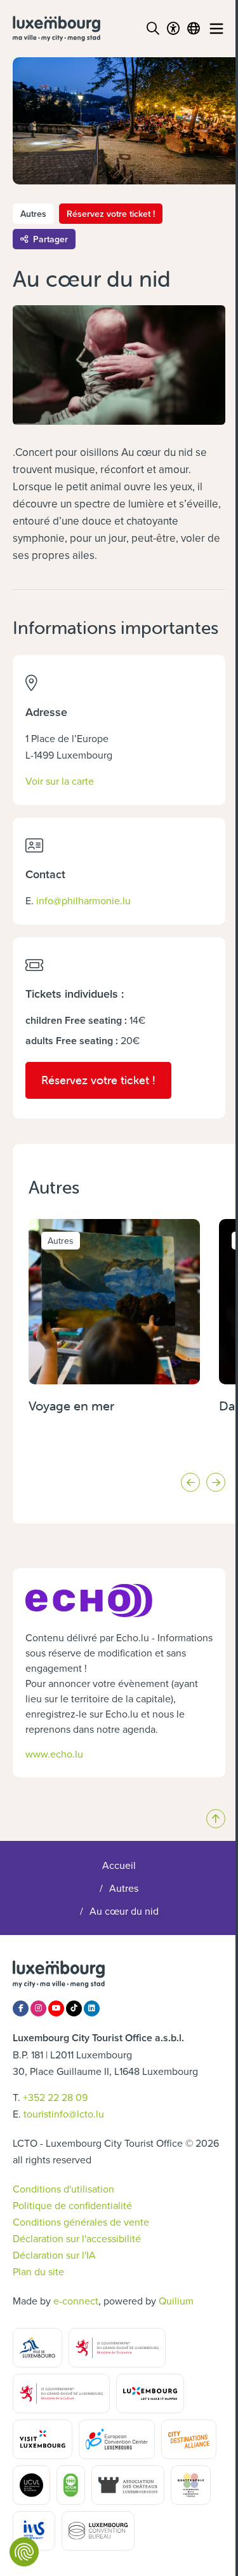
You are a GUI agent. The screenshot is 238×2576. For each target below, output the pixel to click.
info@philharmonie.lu (83, 900)
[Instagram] (38, 2008)
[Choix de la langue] (194, 29)
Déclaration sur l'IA (54, 2255)
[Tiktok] (74, 2008)
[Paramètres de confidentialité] (24, 2552)
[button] (190, 1482)
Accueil (119, 1865)
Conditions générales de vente (81, 2222)
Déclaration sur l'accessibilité (77, 2238)
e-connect (76, 2301)
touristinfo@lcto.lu (64, 2114)
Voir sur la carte (60, 781)
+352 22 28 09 (55, 2097)
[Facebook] (21, 2008)
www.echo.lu (54, 1754)
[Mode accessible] (173, 29)
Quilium (176, 2301)
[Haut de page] (216, 1819)
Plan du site (38, 2271)
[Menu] (216, 29)
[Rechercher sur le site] (153, 29)
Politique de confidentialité (72, 2205)
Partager (50, 239)
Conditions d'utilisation (63, 2189)
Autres (124, 1888)
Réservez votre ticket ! (111, 214)
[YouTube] (56, 2008)
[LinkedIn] (92, 2008)
